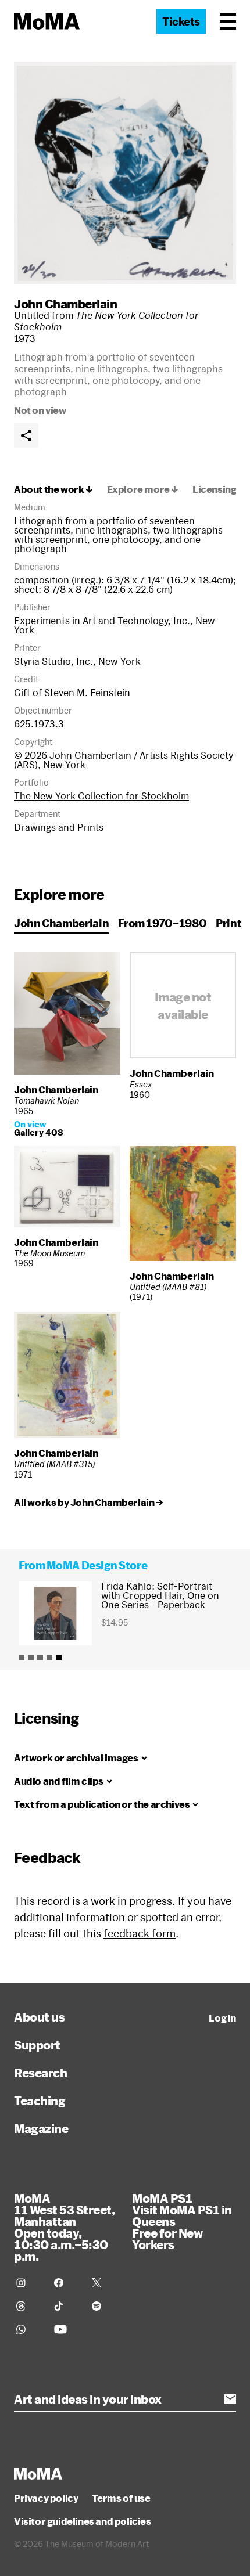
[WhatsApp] (28, 2329)
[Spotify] (104, 2306)
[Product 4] (49, 1658)
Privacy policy (46, 2498)
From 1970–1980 (162, 923)
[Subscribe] (230, 2399)
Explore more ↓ (143, 489)
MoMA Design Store (97, 1565)
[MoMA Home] (47, 21)
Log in (222, 2018)
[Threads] (28, 2306)
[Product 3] (40, 1658)
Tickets (181, 21)
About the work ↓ (53, 489)
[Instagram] (28, 2283)
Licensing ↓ (219, 489)
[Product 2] (31, 1658)
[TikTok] (66, 2306)
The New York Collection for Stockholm (101, 796)
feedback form (140, 1933)
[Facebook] (66, 2283)
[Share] (26, 435)
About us (39, 2017)
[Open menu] (228, 21)
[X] (104, 2283)
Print (228, 923)
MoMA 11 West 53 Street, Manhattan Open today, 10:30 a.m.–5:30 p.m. (64, 2227)
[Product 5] (59, 1658)
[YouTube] (66, 2329)
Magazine (41, 2128)
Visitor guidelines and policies (83, 2521)
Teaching (40, 2101)
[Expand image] (125, 173)
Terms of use (121, 2498)
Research (40, 2073)
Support (37, 2045)
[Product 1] (22, 1658)
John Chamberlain (65, 304)
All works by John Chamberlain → (89, 1503)
